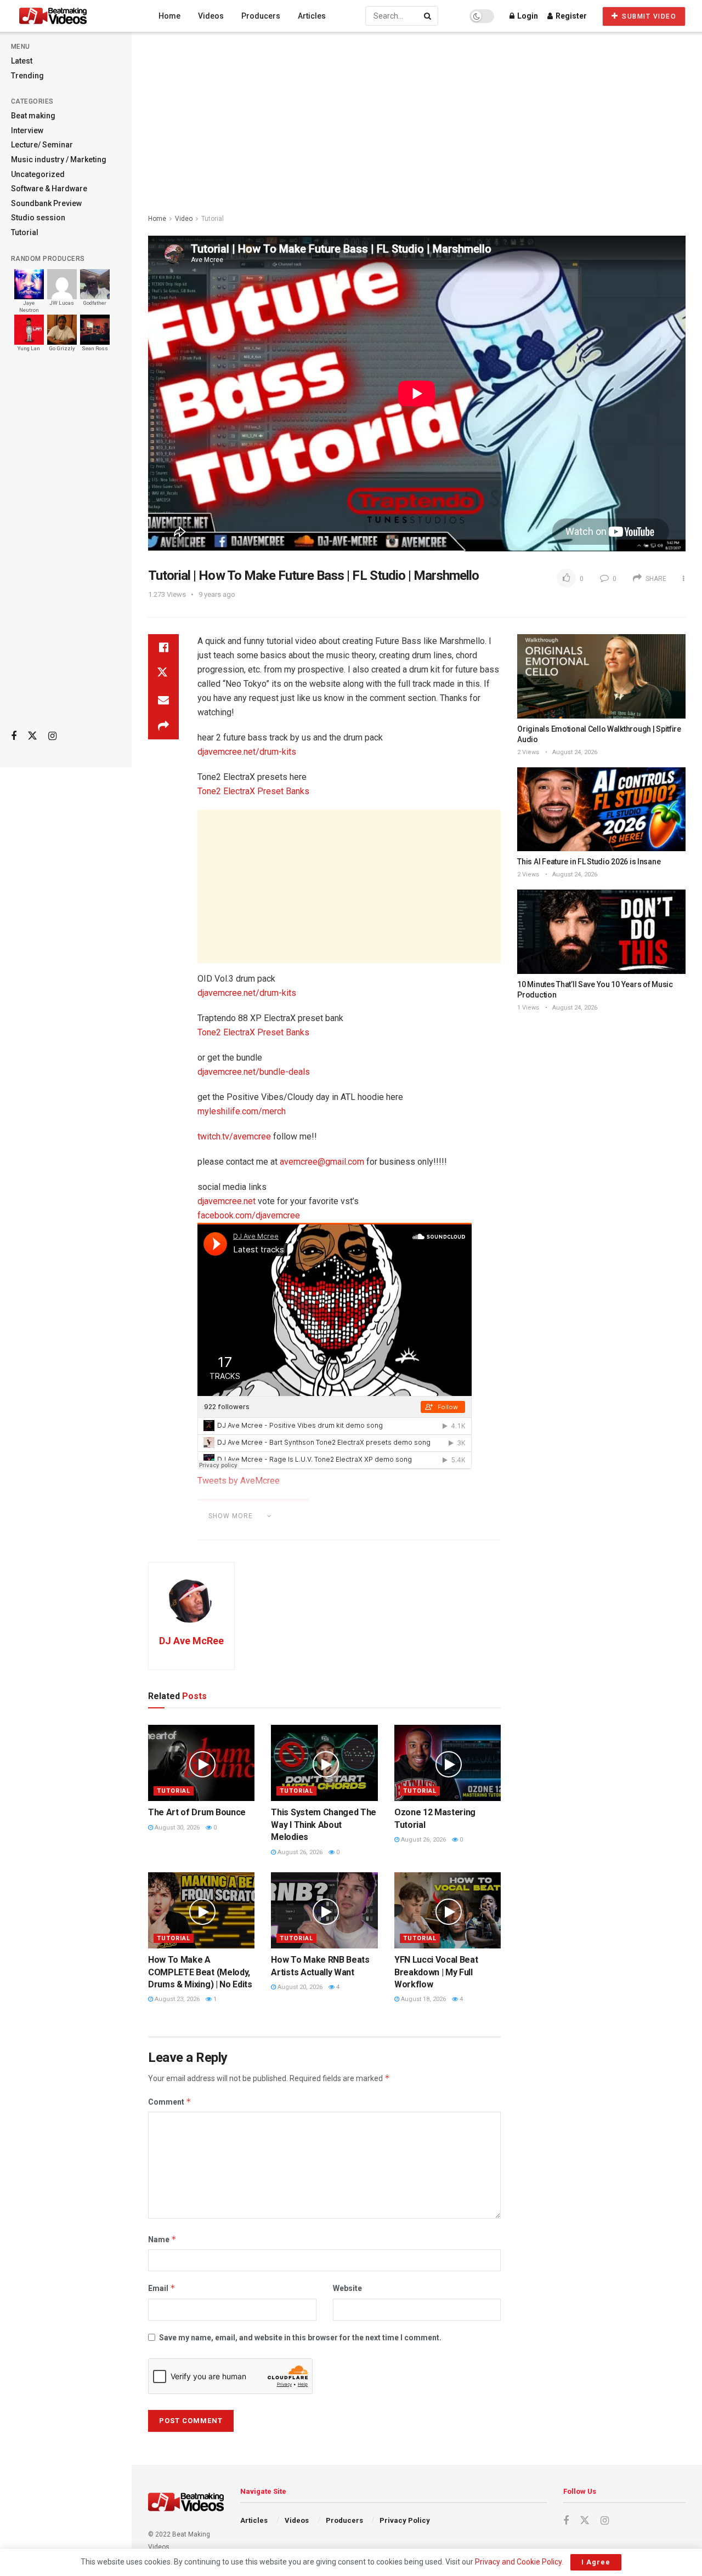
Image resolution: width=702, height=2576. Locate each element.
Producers (261, 16)
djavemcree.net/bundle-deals (254, 1072)
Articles (312, 16)
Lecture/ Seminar (42, 145)
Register (570, 16)
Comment (170, 2102)
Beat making (33, 116)
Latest (22, 61)
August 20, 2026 (299, 1987)
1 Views (528, 1008)
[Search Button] (428, 16)
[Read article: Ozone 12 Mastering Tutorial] (448, 1763)
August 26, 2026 (299, 1852)
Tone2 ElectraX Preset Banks (253, 791)
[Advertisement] (66, 549)
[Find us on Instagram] (52, 736)
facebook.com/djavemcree (249, 1215)
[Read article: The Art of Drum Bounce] (201, 1763)
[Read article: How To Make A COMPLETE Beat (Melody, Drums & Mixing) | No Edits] (201, 1910)
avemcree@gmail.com (322, 1162)
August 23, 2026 (176, 1999)
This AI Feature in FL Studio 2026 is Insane (589, 862)
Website (347, 2288)
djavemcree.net (227, 1201)
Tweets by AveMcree (239, 1481)
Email (162, 2288)
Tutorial (25, 232)
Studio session (38, 218)
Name (162, 2239)
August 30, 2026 (176, 1828)
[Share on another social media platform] (163, 726)
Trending (27, 76)
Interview (27, 130)
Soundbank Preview (46, 203)
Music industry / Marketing (59, 159)
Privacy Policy (405, 2520)
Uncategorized (38, 174)
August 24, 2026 (574, 752)
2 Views (528, 752)
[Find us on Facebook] (14, 736)
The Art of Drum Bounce (197, 1812)
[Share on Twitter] (163, 674)
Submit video (648, 16)
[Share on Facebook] (163, 647)
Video (184, 219)
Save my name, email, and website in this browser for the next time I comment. (300, 2338)
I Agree (596, 2562)
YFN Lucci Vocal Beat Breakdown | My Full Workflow (436, 1972)
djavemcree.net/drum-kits (247, 752)
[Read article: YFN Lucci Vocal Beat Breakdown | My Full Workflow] (448, 1910)
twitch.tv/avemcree (234, 1136)
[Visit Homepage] (73, 16)
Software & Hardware (49, 189)
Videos (211, 16)
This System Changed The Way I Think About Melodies (324, 1825)
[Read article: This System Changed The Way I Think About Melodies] (324, 1763)
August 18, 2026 (423, 1999)
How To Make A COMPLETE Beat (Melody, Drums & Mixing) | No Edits (200, 1972)
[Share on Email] (163, 700)
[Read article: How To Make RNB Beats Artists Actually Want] (324, 1910)
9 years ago (217, 594)
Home (169, 16)
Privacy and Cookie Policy (518, 2562)
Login (527, 16)
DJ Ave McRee (191, 1641)
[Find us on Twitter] (32, 736)
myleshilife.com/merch (242, 1111)
